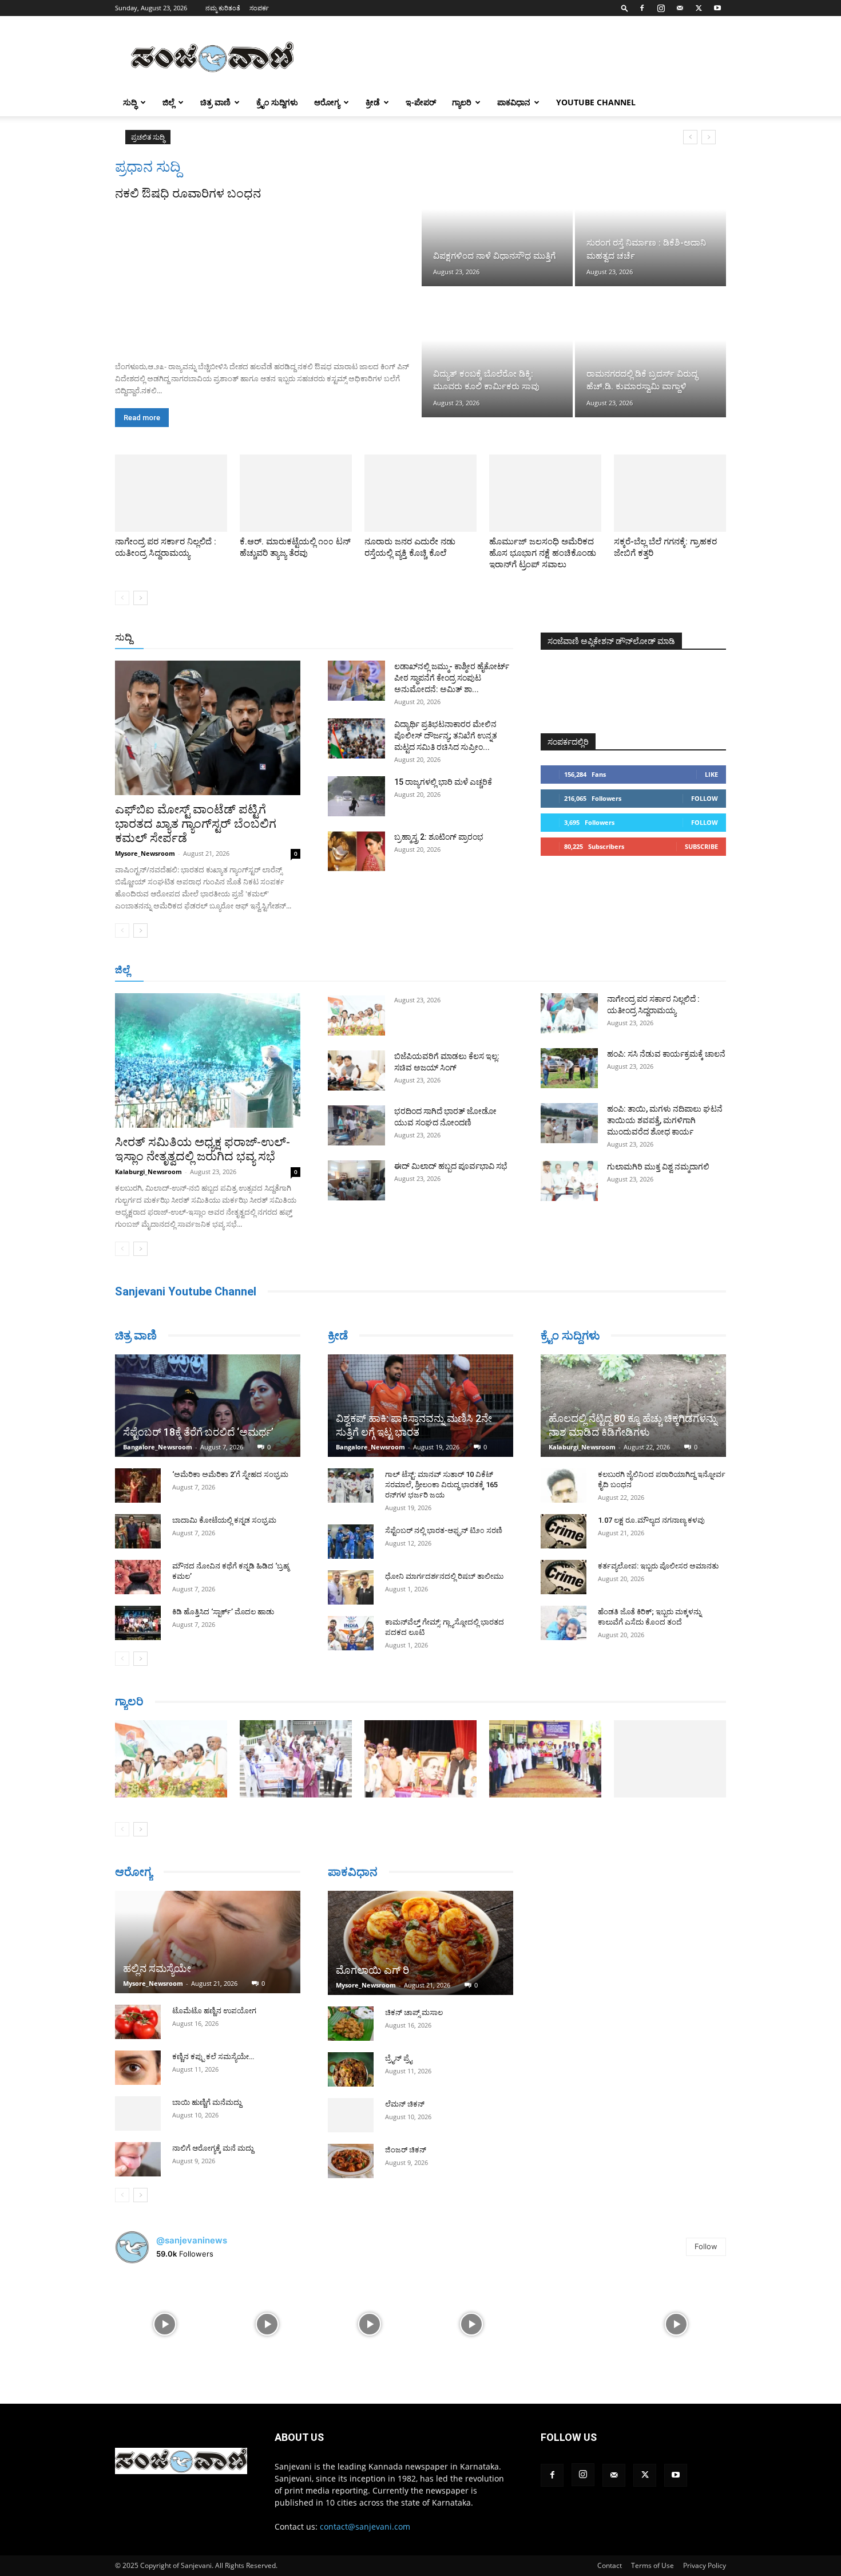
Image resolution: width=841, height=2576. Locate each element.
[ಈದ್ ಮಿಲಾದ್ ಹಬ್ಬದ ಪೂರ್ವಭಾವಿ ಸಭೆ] (356, 1180)
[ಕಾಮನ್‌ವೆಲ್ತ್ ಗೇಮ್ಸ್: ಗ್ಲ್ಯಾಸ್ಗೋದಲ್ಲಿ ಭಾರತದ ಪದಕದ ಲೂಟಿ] (351, 1633)
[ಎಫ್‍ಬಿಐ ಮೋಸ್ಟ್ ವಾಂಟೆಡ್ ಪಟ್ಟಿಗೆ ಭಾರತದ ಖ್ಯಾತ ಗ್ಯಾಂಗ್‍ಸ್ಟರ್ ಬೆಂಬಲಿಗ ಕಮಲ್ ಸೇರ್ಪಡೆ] (208, 728)
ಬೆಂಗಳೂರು (215, 971)
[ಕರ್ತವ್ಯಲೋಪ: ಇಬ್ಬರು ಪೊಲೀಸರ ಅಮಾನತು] (564, 1577)
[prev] (690, 137)
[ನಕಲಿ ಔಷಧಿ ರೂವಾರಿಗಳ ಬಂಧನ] (267, 277)
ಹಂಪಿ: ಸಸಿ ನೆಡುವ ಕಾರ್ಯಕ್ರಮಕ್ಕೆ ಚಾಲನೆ (666, 1054)
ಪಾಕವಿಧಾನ (514, 102)
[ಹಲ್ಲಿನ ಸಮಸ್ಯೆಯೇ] (208, 1942)
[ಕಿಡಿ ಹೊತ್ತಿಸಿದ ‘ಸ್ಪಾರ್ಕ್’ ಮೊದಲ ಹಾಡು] (138, 1623)
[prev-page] (122, 598)
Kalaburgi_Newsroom (148, 1172)
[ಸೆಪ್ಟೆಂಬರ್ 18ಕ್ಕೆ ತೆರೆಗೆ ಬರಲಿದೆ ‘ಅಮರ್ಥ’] (208, 1406)
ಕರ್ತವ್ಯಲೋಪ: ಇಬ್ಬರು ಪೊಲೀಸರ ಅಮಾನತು (658, 1566)
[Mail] (680, 8)
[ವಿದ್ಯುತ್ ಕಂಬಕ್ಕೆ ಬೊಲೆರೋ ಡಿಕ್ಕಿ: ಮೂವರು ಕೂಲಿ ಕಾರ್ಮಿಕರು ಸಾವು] (497, 353)
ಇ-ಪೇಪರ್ (421, 102)
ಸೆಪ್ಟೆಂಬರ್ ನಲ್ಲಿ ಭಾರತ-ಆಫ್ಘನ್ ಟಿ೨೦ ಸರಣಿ (444, 1530)
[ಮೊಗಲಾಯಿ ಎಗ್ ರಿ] (420, 1943)
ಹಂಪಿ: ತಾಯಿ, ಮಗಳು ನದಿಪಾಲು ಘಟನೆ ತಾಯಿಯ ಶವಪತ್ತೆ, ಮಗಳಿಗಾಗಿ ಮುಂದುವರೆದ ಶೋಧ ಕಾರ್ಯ (665, 1120)
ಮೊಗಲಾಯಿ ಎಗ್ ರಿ (372, 1970)
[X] (699, 8)
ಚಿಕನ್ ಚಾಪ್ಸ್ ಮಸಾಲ (414, 2012)
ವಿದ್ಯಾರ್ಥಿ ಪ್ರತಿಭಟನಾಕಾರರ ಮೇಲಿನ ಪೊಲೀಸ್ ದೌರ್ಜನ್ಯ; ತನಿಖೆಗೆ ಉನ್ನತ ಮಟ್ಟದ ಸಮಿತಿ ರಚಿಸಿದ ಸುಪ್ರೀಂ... (446, 736)
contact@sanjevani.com (365, 2526)
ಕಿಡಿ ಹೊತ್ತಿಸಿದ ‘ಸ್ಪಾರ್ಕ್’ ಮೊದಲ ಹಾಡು (223, 1612)
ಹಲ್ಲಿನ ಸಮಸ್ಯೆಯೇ (157, 1968)
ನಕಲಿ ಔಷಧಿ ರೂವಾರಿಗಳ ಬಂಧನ (188, 193)
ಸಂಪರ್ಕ (259, 8)
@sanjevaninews (192, 2240)
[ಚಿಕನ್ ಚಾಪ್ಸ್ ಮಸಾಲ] (351, 2024)
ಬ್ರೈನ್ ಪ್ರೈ (398, 2058)
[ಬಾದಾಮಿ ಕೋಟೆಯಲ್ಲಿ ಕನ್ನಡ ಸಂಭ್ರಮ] (138, 1531)
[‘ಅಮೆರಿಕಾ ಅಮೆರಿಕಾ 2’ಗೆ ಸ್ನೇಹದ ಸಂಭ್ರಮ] (138, 1485)
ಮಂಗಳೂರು (261, 971)
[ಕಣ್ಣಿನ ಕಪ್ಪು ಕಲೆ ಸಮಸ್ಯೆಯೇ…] (138, 2068)
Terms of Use (652, 2565)
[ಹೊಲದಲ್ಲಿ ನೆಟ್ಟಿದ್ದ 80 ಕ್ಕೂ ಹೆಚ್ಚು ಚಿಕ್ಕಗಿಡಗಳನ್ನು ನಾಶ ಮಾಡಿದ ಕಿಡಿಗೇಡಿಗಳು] (633, 1406)
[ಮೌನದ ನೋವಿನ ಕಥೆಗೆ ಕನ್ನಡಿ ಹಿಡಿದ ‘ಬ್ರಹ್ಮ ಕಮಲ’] (138, 1577)
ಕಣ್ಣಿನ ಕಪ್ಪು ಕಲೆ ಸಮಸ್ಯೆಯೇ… (213, 2057)
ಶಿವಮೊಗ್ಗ (543, 971)
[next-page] (140, 598)
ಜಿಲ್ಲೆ (168, 102)
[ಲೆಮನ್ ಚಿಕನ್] (351, 2115)
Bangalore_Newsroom (158, 1447)
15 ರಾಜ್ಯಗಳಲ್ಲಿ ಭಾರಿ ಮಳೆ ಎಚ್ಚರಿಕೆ (443, 782)
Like (711, 774)
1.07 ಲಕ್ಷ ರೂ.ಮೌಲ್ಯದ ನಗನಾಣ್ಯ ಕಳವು (651, 1520)
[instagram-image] (165, 2323)
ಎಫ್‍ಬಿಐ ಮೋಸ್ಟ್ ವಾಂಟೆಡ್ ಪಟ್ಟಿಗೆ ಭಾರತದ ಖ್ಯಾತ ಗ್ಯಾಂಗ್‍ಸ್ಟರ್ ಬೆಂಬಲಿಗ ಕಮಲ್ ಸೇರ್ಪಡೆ (196, 824)
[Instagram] (661, 8)
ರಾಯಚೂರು (414, 971)
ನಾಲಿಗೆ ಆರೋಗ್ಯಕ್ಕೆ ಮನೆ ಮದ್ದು (213, 2148)
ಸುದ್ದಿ (124, 637)
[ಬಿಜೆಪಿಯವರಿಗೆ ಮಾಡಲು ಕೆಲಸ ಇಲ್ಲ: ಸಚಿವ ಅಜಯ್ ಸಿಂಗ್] (356, 1070)
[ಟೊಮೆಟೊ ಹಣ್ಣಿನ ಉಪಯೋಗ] (138, 2022)
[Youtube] (717, 8)
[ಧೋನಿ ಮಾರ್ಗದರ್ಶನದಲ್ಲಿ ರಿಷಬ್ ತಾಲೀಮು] (351, 1587)
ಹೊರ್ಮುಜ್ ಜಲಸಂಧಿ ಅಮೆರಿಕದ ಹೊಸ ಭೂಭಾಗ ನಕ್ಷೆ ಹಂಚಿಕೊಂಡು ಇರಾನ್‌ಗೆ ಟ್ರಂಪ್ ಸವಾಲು (543, 553)
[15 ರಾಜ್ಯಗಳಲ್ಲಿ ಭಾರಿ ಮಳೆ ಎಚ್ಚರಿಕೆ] (356, 796)
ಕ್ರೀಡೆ (373, 102)
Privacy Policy (705, 2565)
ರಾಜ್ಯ (457, 638)
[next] (709, 137)
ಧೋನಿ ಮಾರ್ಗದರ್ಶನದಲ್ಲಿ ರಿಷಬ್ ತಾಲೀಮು (444, 1576)
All (335, 638)
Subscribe (701, 846)
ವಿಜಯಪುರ (586, 971)
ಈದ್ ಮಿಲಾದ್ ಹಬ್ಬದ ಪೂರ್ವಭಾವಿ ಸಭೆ (451, 1166)
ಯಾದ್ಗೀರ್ (629, 971)
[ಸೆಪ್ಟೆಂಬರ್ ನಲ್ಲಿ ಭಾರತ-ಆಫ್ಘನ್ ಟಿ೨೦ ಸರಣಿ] (351, 1542)
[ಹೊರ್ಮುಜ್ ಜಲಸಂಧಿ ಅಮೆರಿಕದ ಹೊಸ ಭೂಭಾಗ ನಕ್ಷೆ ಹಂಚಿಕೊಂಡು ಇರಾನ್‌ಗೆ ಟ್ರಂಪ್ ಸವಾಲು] (545, 493)
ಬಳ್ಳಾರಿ (374, 971)
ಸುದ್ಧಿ (130, 102)
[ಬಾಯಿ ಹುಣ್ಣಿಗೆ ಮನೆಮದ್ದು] (138, 2113)
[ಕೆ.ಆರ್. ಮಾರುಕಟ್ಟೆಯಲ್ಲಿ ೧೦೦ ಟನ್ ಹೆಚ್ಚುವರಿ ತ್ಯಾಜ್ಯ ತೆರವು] (296, 493)
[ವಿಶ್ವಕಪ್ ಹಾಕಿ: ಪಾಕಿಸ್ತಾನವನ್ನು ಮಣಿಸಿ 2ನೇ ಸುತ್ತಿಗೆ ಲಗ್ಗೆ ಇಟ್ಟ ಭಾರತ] (420, 1406)
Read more (142, 418)
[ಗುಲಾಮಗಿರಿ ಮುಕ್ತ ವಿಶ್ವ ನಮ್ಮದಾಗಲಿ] (569, 1181)
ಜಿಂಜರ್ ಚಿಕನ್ (406, 2150)
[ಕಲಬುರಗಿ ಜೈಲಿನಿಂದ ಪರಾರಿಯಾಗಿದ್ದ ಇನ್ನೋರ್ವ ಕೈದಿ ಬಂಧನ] (564, 1485)
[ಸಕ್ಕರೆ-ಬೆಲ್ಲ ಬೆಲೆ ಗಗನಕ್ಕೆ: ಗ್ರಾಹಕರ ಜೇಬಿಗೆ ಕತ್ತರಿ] (670, 493)
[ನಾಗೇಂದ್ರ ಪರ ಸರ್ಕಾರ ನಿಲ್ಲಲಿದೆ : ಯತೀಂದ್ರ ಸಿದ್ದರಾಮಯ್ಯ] (171, 493)
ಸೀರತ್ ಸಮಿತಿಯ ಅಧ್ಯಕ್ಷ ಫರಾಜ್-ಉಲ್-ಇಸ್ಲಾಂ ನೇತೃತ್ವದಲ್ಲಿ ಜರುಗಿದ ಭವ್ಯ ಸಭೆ (203, 1149)
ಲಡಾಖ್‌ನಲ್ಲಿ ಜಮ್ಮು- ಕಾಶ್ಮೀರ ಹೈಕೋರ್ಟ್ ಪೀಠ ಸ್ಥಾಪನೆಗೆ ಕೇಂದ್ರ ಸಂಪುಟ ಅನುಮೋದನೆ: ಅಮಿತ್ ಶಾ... (452, 678)
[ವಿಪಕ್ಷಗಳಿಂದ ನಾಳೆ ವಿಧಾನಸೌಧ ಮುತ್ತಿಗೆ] (497, 222)
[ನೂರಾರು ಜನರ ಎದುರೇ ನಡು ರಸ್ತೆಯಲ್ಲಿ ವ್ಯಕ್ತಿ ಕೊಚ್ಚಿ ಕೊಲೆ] (420, 493)
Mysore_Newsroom (145, 853)
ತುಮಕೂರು (501, 971)
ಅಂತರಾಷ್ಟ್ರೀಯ (374, 638)
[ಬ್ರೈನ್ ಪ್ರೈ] (351, 2069)
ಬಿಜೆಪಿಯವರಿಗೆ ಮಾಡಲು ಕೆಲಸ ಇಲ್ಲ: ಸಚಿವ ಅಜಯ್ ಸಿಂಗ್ (271, 137)
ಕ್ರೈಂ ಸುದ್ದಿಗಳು (277, 102)
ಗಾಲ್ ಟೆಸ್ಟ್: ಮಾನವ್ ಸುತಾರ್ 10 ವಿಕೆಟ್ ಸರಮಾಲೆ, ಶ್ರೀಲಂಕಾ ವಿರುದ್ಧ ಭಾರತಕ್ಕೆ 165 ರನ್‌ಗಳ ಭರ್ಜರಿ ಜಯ (441, 1485)
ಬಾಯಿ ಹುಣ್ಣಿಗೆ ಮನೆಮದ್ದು (207, 2102)
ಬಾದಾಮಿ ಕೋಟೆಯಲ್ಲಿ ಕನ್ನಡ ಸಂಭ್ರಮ (224, 1520)
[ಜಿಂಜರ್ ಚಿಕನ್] (351, 2161)
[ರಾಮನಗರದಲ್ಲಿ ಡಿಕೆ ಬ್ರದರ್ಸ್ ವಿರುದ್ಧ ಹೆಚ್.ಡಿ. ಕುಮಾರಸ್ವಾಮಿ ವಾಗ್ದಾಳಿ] (650, 353)
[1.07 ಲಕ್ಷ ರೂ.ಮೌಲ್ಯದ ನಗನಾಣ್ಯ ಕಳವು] (564, 1531)
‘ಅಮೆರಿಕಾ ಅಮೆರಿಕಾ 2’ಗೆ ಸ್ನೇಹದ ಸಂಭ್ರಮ (230, 1474)
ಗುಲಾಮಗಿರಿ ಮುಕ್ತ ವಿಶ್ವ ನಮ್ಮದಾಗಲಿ (658, 1167)
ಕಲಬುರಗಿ (337, 971)
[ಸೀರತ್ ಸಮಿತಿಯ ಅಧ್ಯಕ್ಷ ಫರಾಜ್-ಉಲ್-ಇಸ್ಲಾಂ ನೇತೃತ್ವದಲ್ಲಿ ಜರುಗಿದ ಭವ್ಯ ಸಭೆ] (208, 1060)
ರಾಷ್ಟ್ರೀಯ (423, 638)
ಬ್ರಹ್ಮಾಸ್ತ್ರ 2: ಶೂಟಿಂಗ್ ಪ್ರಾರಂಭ (439, 837)
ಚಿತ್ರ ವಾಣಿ (215, 102)
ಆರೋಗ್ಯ (327, 102)
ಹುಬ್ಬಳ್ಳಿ (301, 971)
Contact (610, 2565)
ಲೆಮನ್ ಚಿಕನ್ (405, 2104)
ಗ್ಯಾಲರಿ (462, 102)
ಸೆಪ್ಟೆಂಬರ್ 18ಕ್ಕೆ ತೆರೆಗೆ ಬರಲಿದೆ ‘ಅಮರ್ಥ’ (198, 1432)
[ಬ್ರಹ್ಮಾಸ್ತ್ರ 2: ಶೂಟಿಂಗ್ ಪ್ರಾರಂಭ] (356, 851)
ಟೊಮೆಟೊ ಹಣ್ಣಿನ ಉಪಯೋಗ (214, 2011)
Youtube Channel (596, 102)
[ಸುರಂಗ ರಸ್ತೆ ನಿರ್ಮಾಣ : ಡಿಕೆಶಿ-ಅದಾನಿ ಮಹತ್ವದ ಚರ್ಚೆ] (650, 222)
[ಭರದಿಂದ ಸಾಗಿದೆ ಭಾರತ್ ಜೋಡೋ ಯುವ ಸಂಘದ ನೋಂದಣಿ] (356, 1125)
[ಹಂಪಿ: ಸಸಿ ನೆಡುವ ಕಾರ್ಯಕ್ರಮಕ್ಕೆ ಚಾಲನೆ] (569, 1068)
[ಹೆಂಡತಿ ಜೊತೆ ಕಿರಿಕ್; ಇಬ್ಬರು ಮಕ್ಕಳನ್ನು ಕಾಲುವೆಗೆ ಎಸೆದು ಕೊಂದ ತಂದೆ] (564, 1623)
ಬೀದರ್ (667, 971)
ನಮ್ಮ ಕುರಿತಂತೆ (223, 8)
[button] (625, 8)
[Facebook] (642, 8)
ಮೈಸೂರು (458, 971)
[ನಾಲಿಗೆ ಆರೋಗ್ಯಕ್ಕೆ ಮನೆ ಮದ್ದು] (138, 2159)
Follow (705, 798)
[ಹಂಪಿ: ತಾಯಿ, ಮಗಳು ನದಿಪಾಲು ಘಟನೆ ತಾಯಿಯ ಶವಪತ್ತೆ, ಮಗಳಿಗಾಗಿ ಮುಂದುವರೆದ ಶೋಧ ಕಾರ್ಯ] (569, 1123)
